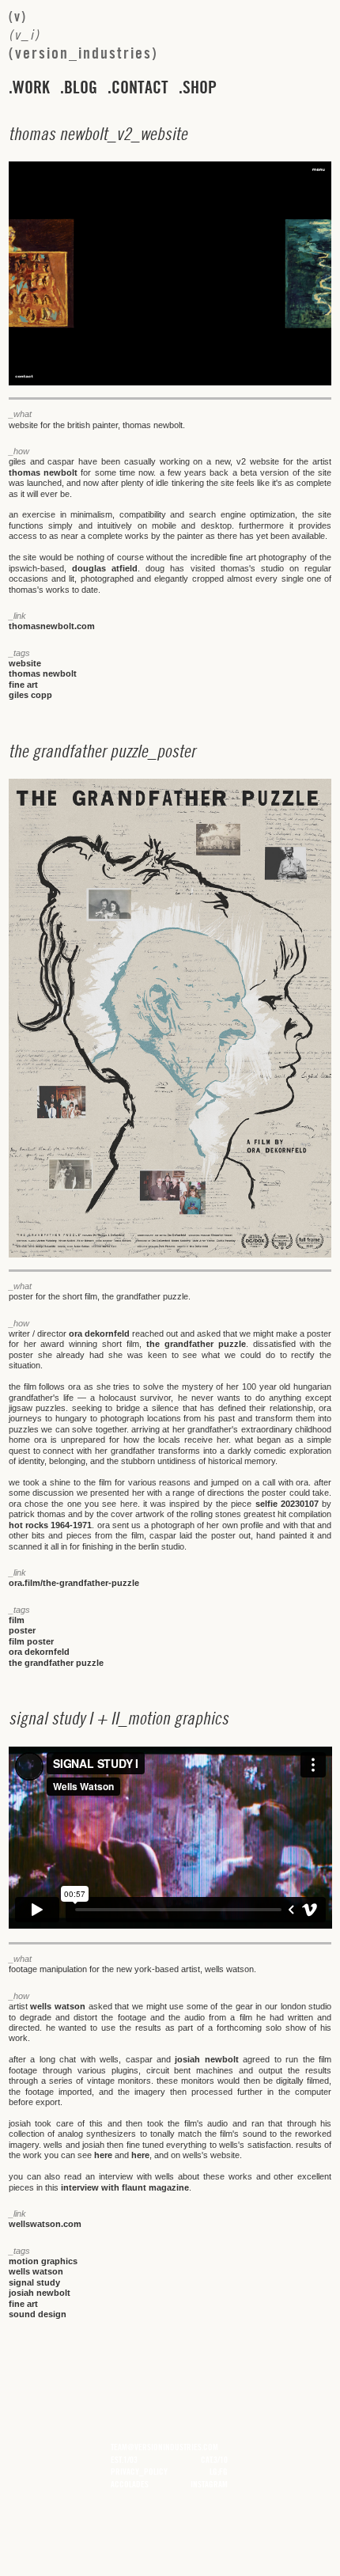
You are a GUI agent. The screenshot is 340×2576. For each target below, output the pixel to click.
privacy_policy (139, 2472)
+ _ (119, 1718)
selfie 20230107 (287, 1504)
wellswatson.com (45, 2224)
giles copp (30, 695)
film (17, 1620)
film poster (31, 1641)
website (25, 663)
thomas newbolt (43, 472)
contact (140, 88)
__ (98, 134)
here (103, 2155)
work (31, 88)
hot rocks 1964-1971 (51, 1525)
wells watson (58, 2006)
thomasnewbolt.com (52, 626)
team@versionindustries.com (164, 2447)
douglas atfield (105, 568)
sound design (38, 2314)
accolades (130, 2484)
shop (200, 88)
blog (81, 88)
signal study (34, 2282)
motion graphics (43, 2261)
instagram (209, 2484)
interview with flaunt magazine (125, 2187)
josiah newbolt (206, 2059)
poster (22, 1630)
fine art (23, 685)
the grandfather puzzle (196, 1344)
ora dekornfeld (99, 1334)
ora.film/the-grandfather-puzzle (74, 1583)
